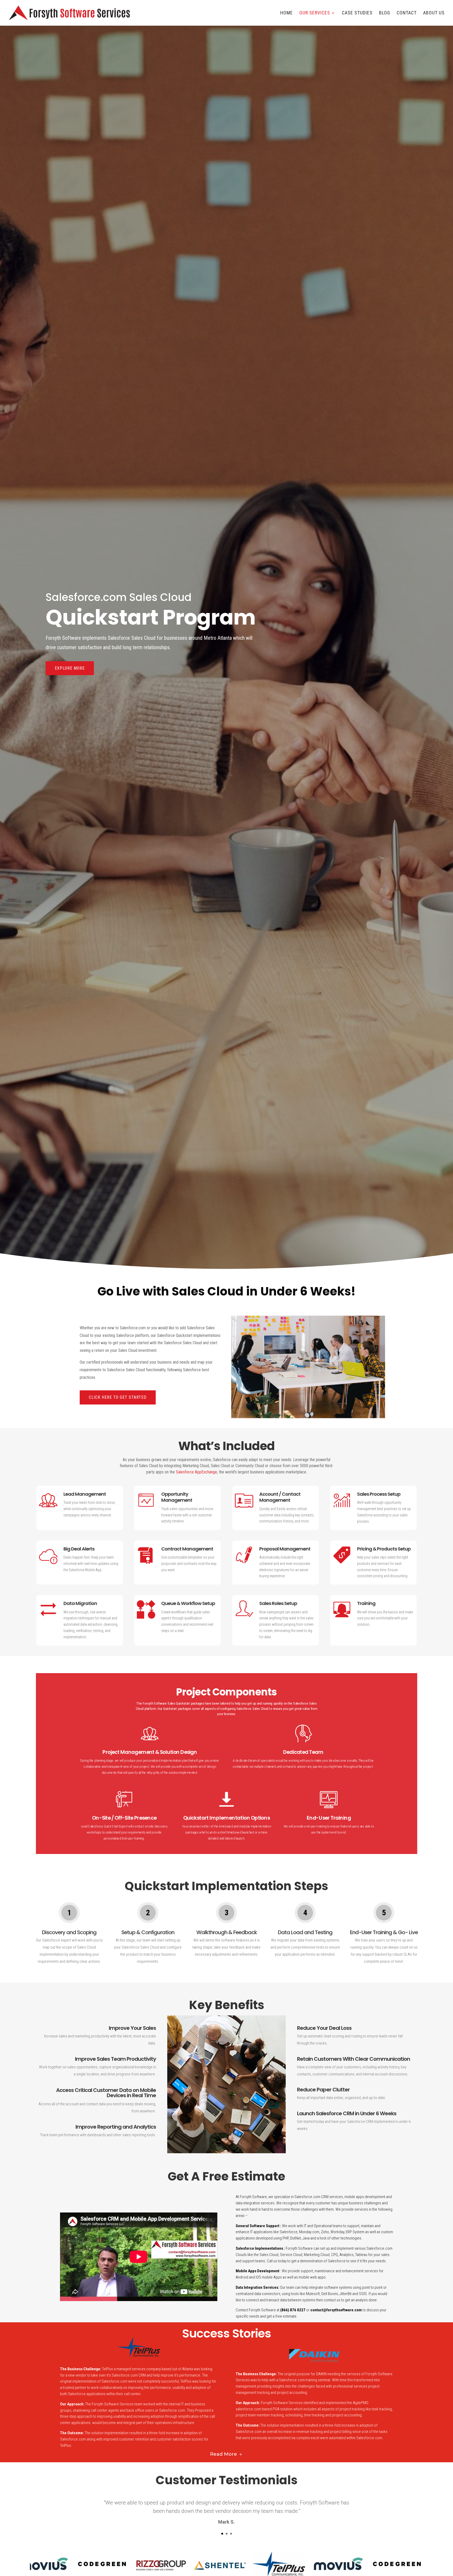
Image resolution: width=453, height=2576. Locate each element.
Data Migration (80, 1603)
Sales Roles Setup (278, 1603)
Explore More (70, 668)
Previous (36, 2564)
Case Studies (357, 13)
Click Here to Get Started (118, 1397)
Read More (223, 2454)
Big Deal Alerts (79, 1549)
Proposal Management (285, 1549)
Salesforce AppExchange (196, 1472)
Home (287, 13)
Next (417, 2564)
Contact (407, 13)
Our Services (315, 13)
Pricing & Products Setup (384, 1549)
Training (366, 1603)
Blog (385, 13)
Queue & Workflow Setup (188, 1603)
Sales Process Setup (379, 1494)
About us (434, 13)
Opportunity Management (177, 1497)
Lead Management (85, 1494)
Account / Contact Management (280, 1497)
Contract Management (187, 1549)
